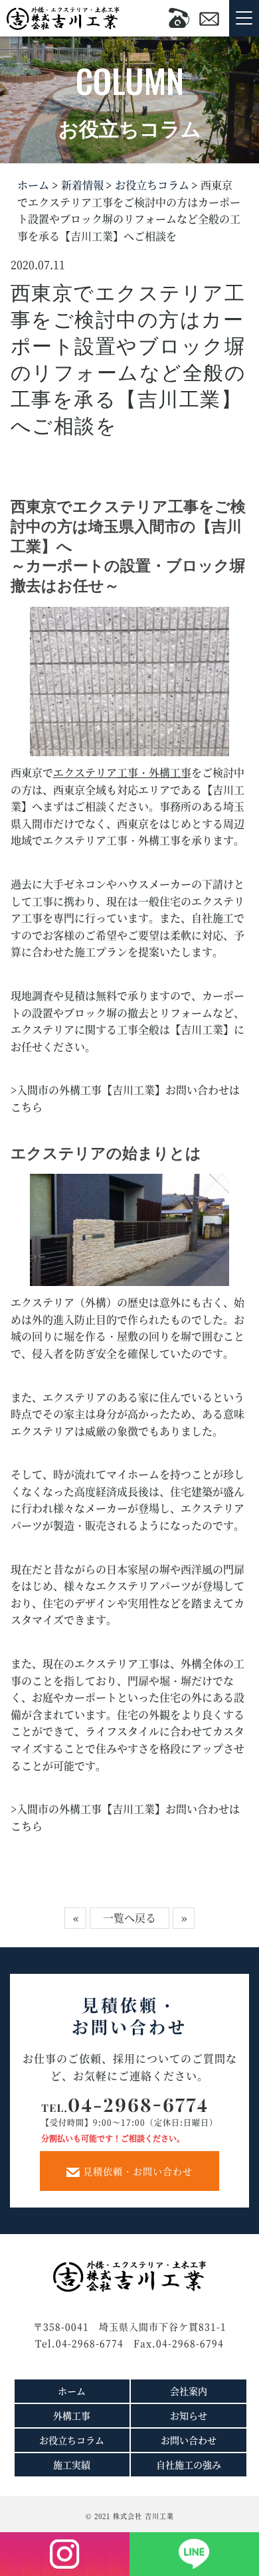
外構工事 (72, 2415)
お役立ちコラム (151, 185)
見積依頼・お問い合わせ (136, 2171)
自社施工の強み (189, 2464)
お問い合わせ (189, 2440)
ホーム (33, 185)
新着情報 (81, 185)
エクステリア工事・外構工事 (122, 772)
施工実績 (72, 2464)
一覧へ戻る (129, 1918)
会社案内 (189, 2391)
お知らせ (189, 2415)
